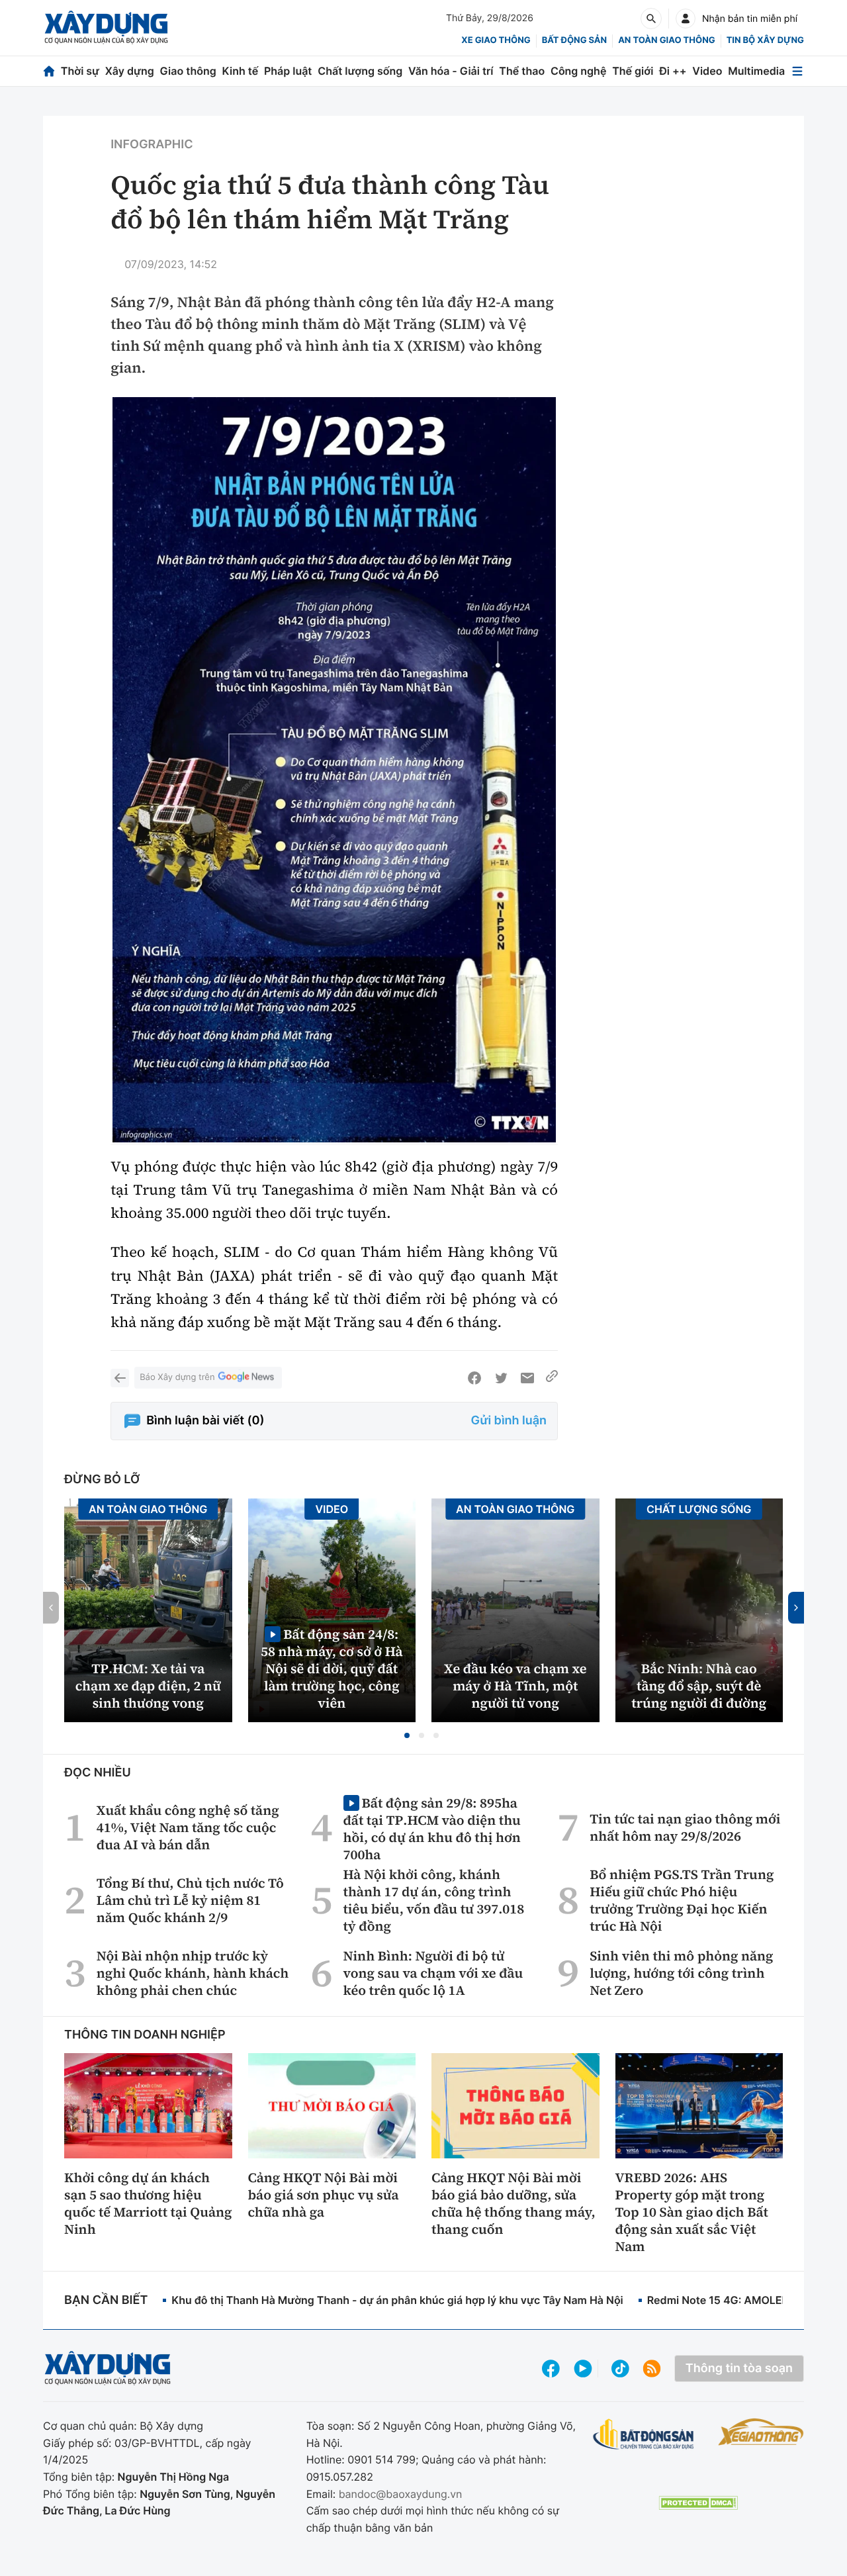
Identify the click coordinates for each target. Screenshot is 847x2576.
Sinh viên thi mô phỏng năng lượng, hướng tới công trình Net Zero (681, 1973)
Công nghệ (578, 71)
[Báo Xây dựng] (106, 27)
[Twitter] (501, 1378)
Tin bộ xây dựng (765, 40)
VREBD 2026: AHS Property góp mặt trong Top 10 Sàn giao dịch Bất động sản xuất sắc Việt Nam (692, 2212)
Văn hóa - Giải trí (451, 71)
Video (707, 71)
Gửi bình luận (509, 1421)
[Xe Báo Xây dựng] (761, 2432)
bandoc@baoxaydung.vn (401, 2494)
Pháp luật (288, 71)
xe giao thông (496, 40)
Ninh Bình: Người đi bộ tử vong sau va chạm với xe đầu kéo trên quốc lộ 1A (433, 1973)
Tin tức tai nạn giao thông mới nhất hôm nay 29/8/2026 (685, 1827)
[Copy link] (552, 1378)
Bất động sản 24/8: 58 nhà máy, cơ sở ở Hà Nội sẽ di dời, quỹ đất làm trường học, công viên (332, 1668)
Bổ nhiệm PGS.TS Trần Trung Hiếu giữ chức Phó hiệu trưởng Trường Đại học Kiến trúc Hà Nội (682, 1900)
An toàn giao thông (666, 40)
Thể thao (522, 71)
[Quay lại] (120, 1378)
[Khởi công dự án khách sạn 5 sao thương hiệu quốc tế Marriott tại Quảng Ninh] (148, 2105)
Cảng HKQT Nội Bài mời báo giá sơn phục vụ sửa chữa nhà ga (324, 2195)
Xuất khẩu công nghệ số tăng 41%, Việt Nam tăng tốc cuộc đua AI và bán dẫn (188, 1827)
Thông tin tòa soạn (739, 2369)
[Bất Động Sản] (644, 2435)
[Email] (527, 1378)
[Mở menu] (797, 71)
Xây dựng (130, 71)
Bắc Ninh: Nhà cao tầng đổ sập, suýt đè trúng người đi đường (699, 1686)
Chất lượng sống (360, 71)
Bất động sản (575, 40)
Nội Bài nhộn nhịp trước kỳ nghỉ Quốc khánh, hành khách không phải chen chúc (193, 1973)
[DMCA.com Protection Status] (698, 2503)
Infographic (152, 145)
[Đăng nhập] (686, 19)
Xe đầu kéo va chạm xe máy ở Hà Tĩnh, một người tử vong (515, 1686)
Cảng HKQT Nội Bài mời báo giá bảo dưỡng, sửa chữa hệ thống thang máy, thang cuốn (513, 2203)
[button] (407, 1735)
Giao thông (188, 71)
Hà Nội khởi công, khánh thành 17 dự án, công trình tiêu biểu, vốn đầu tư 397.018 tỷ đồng (434, 1900)
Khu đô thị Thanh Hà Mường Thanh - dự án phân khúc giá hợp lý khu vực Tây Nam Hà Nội (397, 2300)
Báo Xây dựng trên (177, 1377)
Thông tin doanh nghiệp (145, 2035)
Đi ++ (673, 71)
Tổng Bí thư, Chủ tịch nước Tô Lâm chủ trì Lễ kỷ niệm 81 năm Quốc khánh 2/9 (190, 1900)
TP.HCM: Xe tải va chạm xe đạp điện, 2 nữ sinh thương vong (148, 1686)
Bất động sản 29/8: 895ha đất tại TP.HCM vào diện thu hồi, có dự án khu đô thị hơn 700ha (432, 1828)
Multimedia (756, 71)
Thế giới (633, 71)
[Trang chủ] (49, 71)
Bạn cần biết (106, 2300)
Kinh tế (241, 71)
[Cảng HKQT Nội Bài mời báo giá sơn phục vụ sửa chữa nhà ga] (332, 2105)
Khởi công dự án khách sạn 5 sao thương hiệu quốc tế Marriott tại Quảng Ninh (148, 2203)
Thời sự (80, 71)
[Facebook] (474, 1378)
